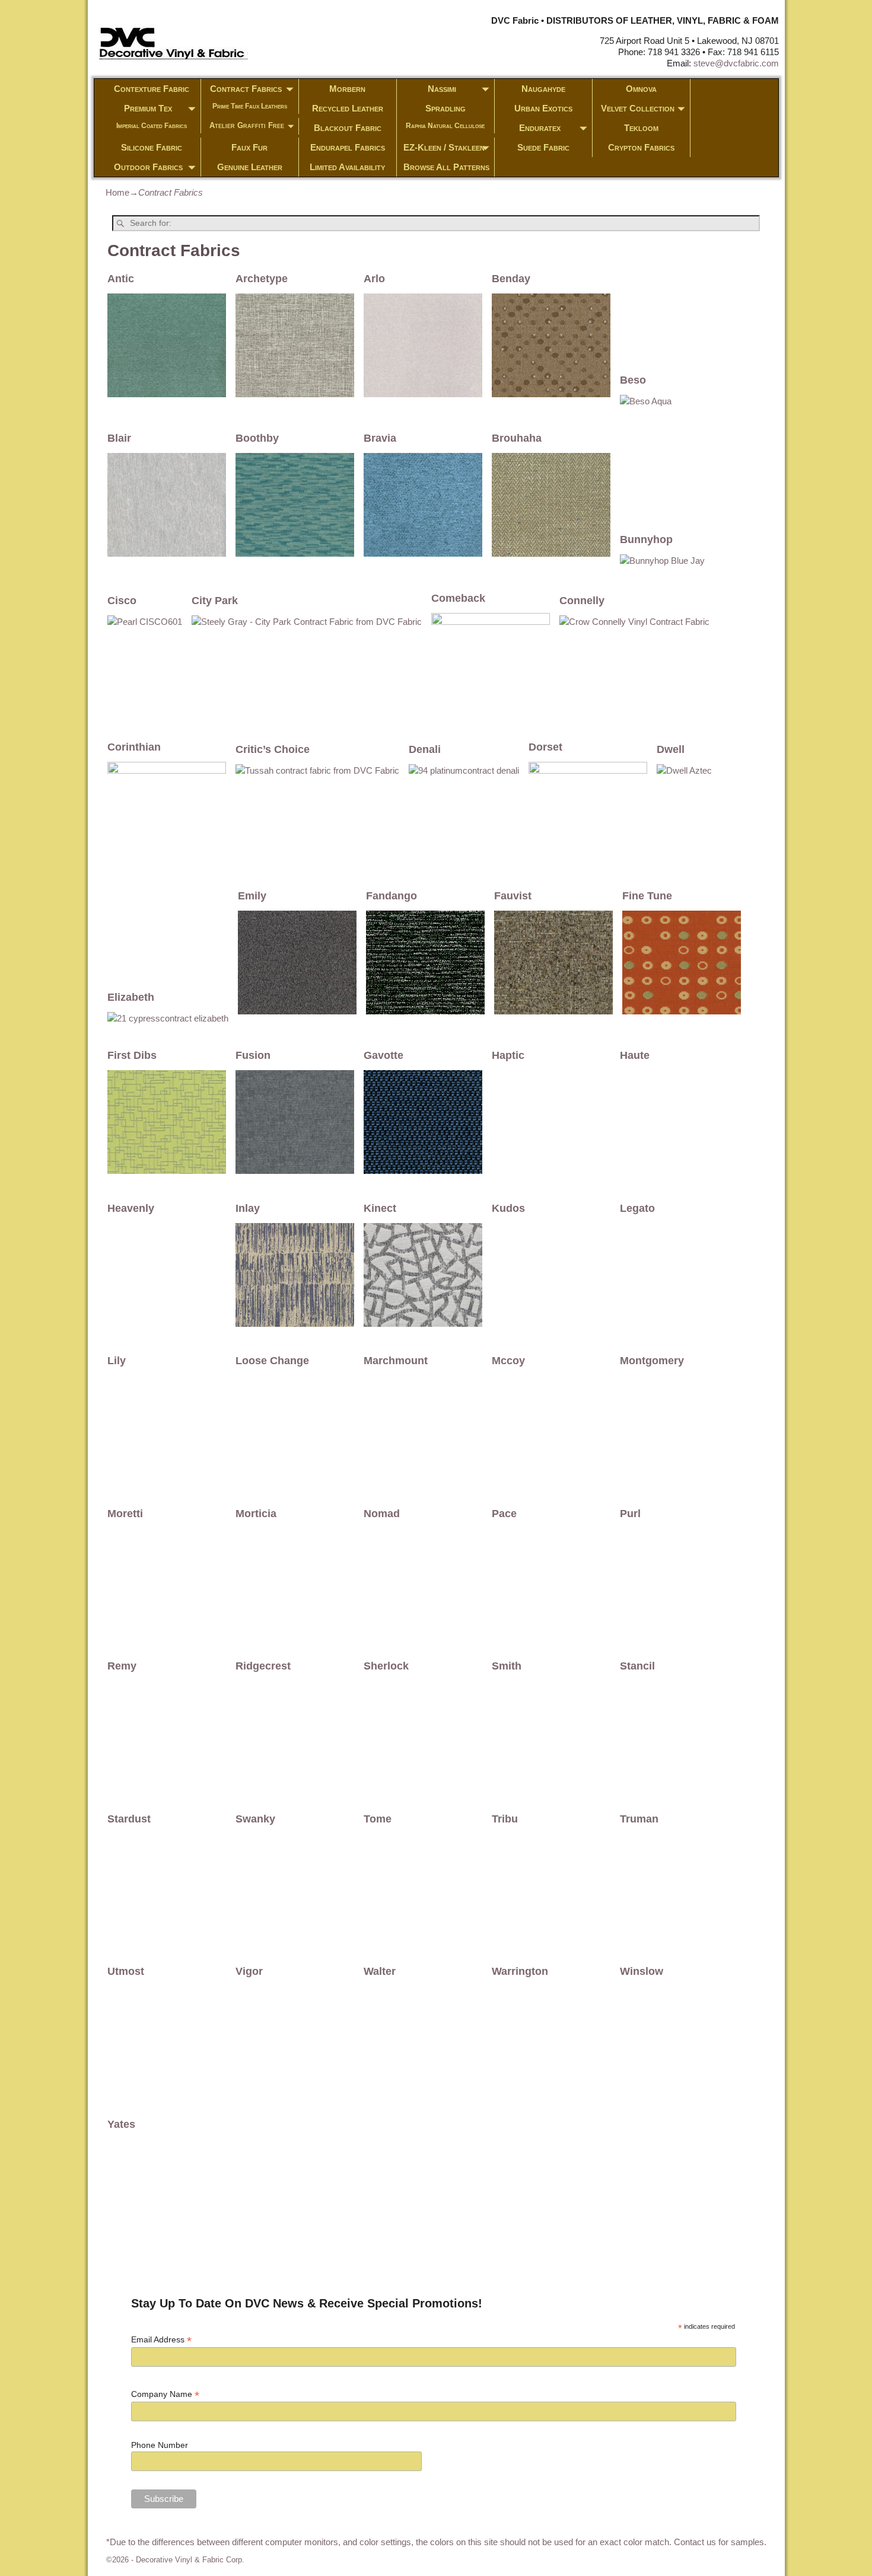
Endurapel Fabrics (348, 147)
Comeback (458, 598)
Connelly (582, 601)
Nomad (382, 1514)
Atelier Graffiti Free (247, 125)
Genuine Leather (250, 167)
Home (117, 192)
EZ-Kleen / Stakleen (444, 147)
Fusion (253, 1055)
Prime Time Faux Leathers (250, 106)
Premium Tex (148, 108)
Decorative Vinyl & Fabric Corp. (190, 2560)
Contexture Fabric (152, 89)
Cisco (122, 601)
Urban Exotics (543, 108)
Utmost (126, 1971)
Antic (121, 279)
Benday (511, 279)
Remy (122, 1666)
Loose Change (272, 1361)
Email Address (161, 2340)
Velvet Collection (638, 108)
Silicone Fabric (152, 147)
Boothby (257, 438)
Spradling (445, 108)
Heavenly (131, 1208)
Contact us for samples (719, 2542)
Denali (425, 749)
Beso (633, 380)
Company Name (165, 2394)
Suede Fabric (543, 147)
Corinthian (134, 747)
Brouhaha (517, 438)
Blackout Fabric (348, 128)
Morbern (347, 89)
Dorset (545, 747)
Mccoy (508, 1361)
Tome (378, 1819)
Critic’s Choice (273, 749)
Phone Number (160, 2445)
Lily (117, 1361)
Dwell (671, 749)
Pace (504, 1514)
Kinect (380, 1208)
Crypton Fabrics (641, 147)
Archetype (262, 279)
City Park (215, 601)
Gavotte (384, 1055)
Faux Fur (249, 147)
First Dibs (132, 1055)
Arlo (374, 279)
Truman (639, 1819)
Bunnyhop (646, 540)
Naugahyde (543, 89)
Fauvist (513, 896)
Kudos (508, 1208)
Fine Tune (647, 896)
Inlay (248, 1208)
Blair (119, 438)
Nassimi (442, 89)
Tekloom (641, 128)
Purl (630, 1514)
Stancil (637, 1666)
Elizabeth (131, 997)
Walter (380, 1971)
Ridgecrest (263, 1666)
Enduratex (540, 128)
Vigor (249, 1971)
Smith (507, 1666)
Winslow (642, 1971)
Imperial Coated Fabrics (152, 126)
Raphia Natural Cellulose (445, 126)
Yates (121, 2124)
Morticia (256, 1514)
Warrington (520, 1971)
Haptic (508, 1055)
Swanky (255, 1819)
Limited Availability (347, 167)
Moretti (125, 1514)
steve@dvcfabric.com (736, 63)
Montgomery (652, 1361)
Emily (252, 896)
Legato (637, 1208)
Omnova (641, 89)
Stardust (129, 1819)
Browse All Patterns (446, 167)
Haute (635, 1055)
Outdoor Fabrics (148, 167)
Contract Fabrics (246, 89)
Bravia (380, 438)
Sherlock (386, 1666)
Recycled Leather (348, 108)
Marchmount (396, 1361)
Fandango (392, 896)
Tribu (505, 1819)
